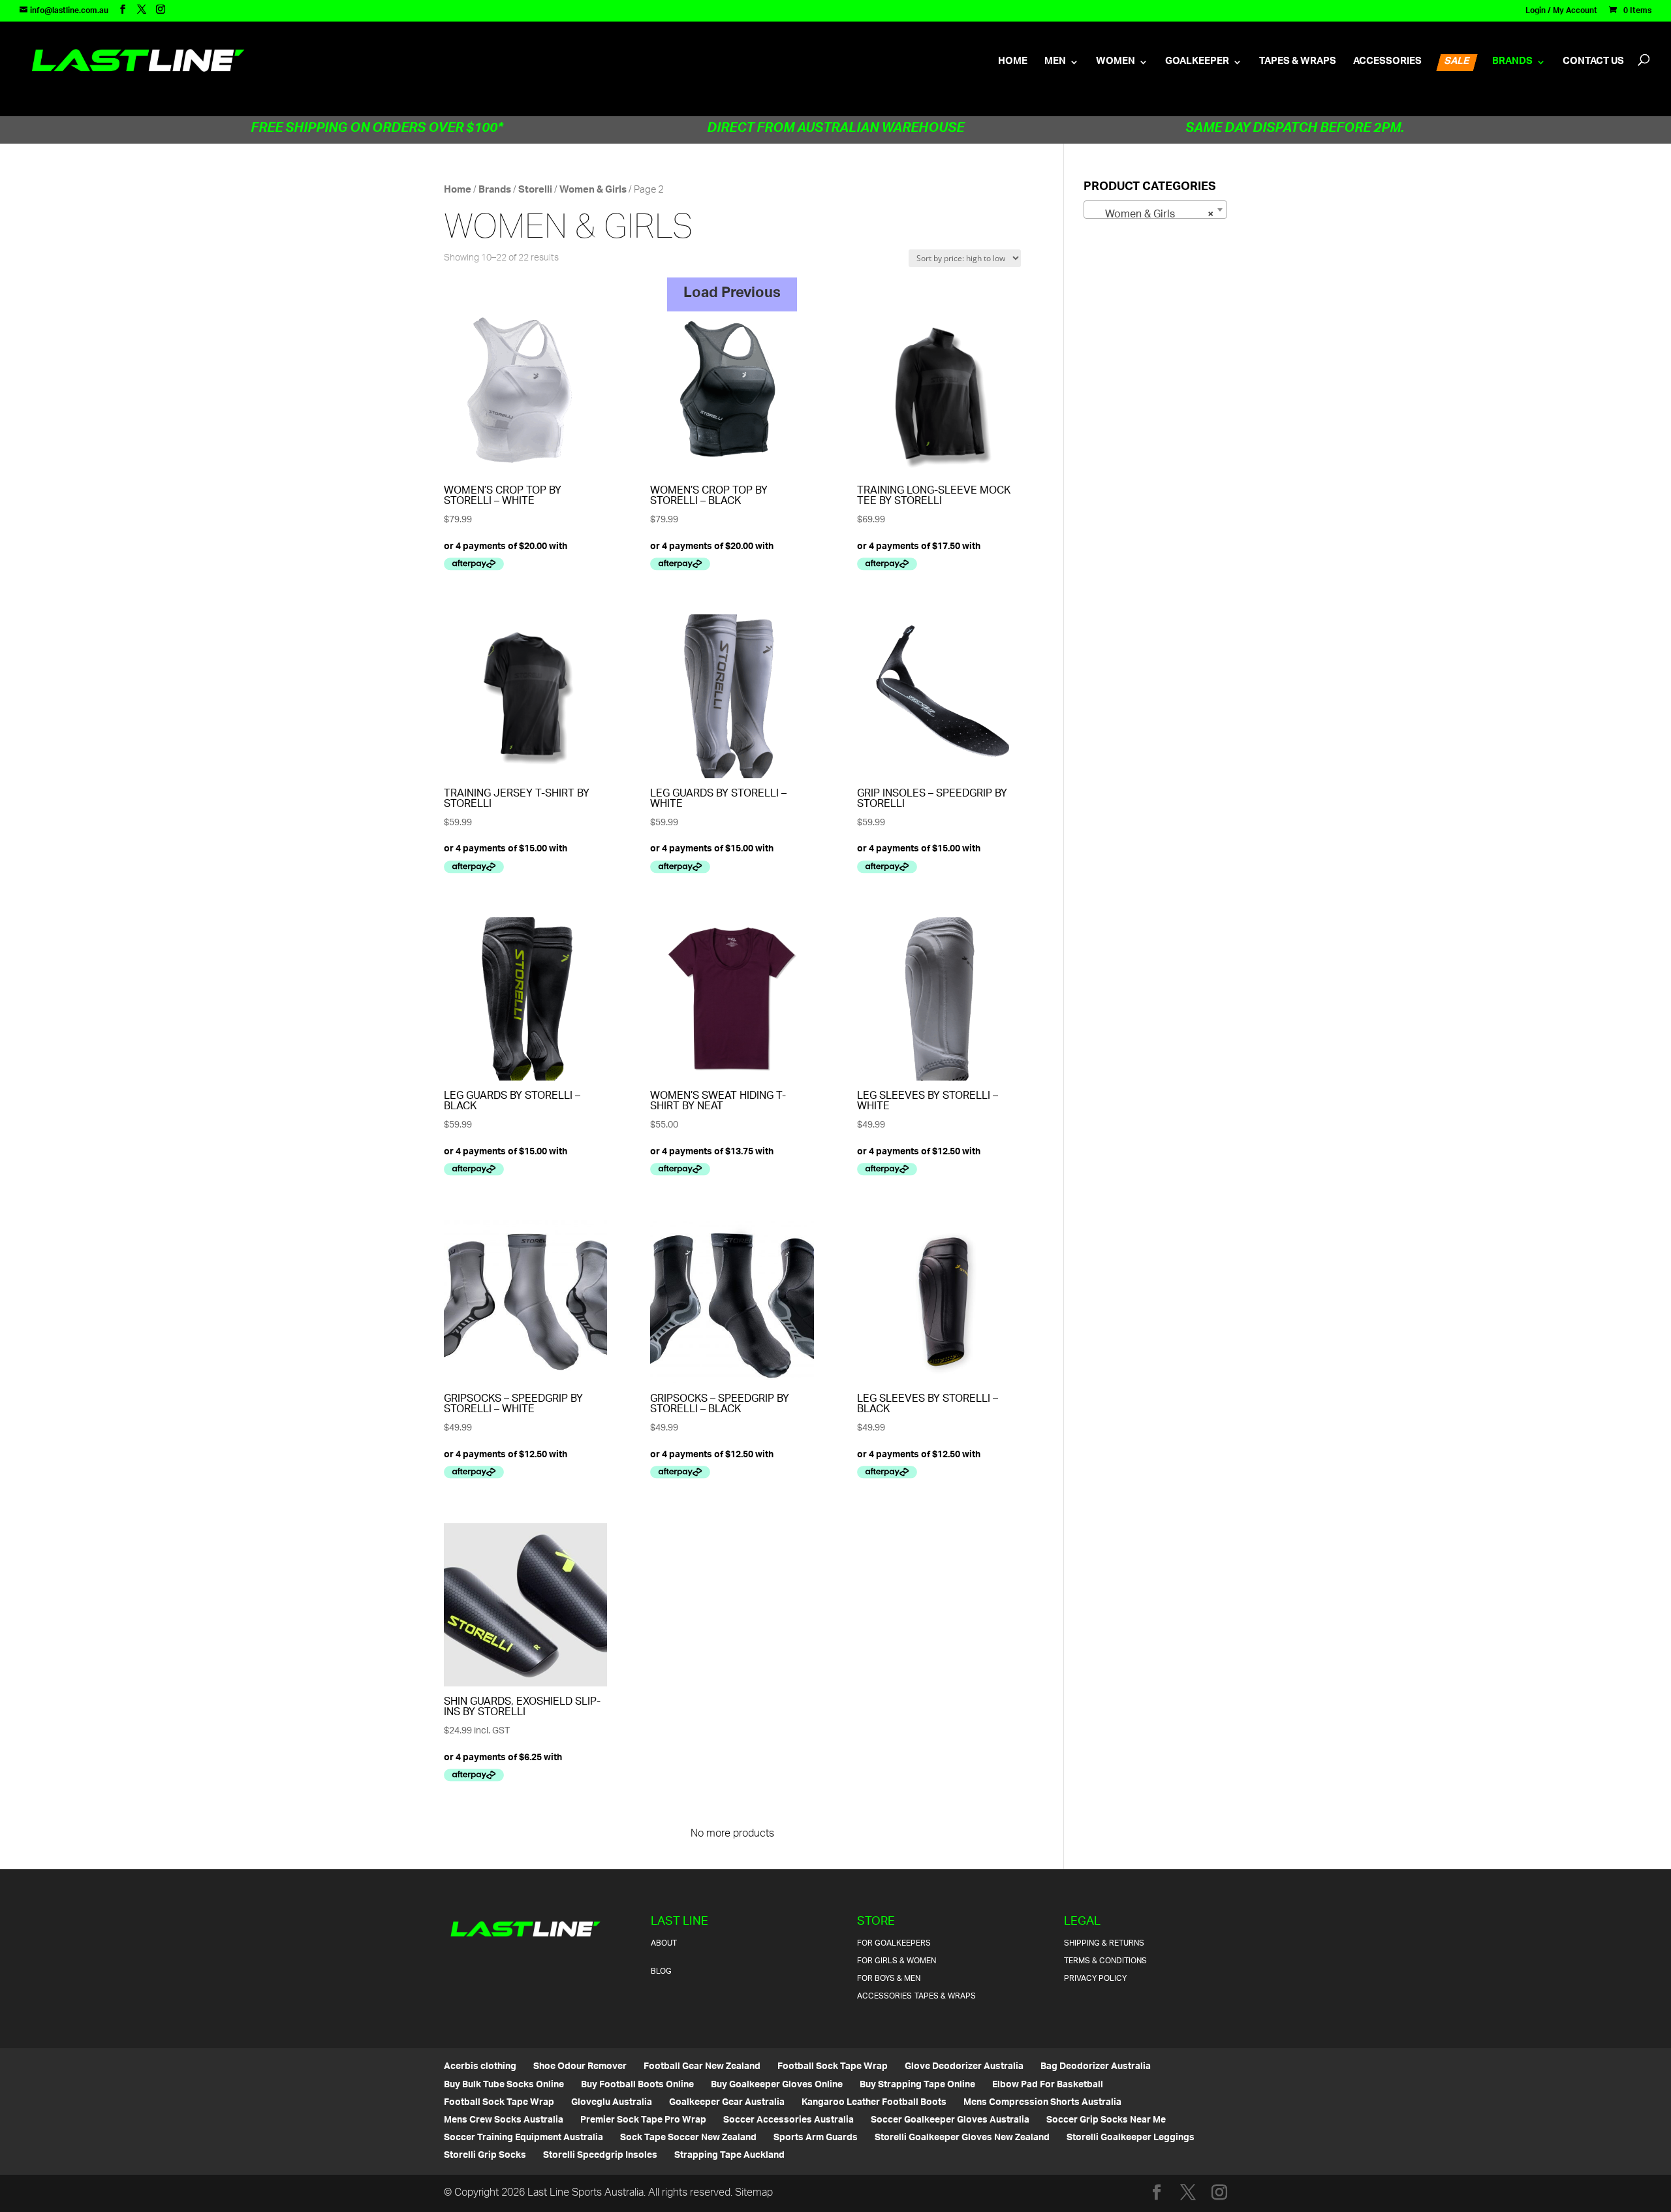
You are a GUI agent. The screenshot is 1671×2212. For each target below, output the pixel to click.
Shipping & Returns (1104, 1943)
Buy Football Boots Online (637, 2085)
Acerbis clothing (480, 2067)
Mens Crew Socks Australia (504, 2120)
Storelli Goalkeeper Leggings (1131, 2138)
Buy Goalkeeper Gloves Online (777, 2085)
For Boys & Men (889, 1979)
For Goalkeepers (894, 1943)
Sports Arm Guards (816, 2138)
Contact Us (1593, 65)
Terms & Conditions (1105, 1961)
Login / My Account (1561, 13)
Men (1055, 65)
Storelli (535, 190)
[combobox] (1156, 210)
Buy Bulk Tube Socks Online (504, 2085)
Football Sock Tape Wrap (833, 2067)
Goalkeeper (1197, 65)
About (664, 1943)
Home (1013, 65)
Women (1116, 65)
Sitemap (754, 2193)
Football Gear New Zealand (702, 2067)
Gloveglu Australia (612, 2103)
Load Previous (732, 294)
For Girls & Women (897, 1961)
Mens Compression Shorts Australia (1042, 2103)
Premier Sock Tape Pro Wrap (643, 2120)
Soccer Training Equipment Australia (523, 2138)
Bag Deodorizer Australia (1096, 2067)
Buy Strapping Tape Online (917, 2085)
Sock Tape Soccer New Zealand (688, 2138)
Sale (1457, 63)
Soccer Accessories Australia (789, 2120)
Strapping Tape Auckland (729, 2156)
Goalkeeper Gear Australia (727, 2103)
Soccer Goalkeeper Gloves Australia (950, 2120)
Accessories (1387, 65)
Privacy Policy (1095, 1979)
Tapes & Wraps (1298, 65)
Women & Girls (593, 190)
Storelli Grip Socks (485, 2156)
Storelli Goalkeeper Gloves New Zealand (962, 2138)
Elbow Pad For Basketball (1048, 2085)
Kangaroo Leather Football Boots (874, 2103)
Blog (661, 1971)
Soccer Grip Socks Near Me (1106, 2120)
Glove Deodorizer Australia (964, 2067)
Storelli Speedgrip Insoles (600, 2156)
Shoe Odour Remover (580, 2067)
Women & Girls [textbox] (1152, 215)
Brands (1512, 65)
